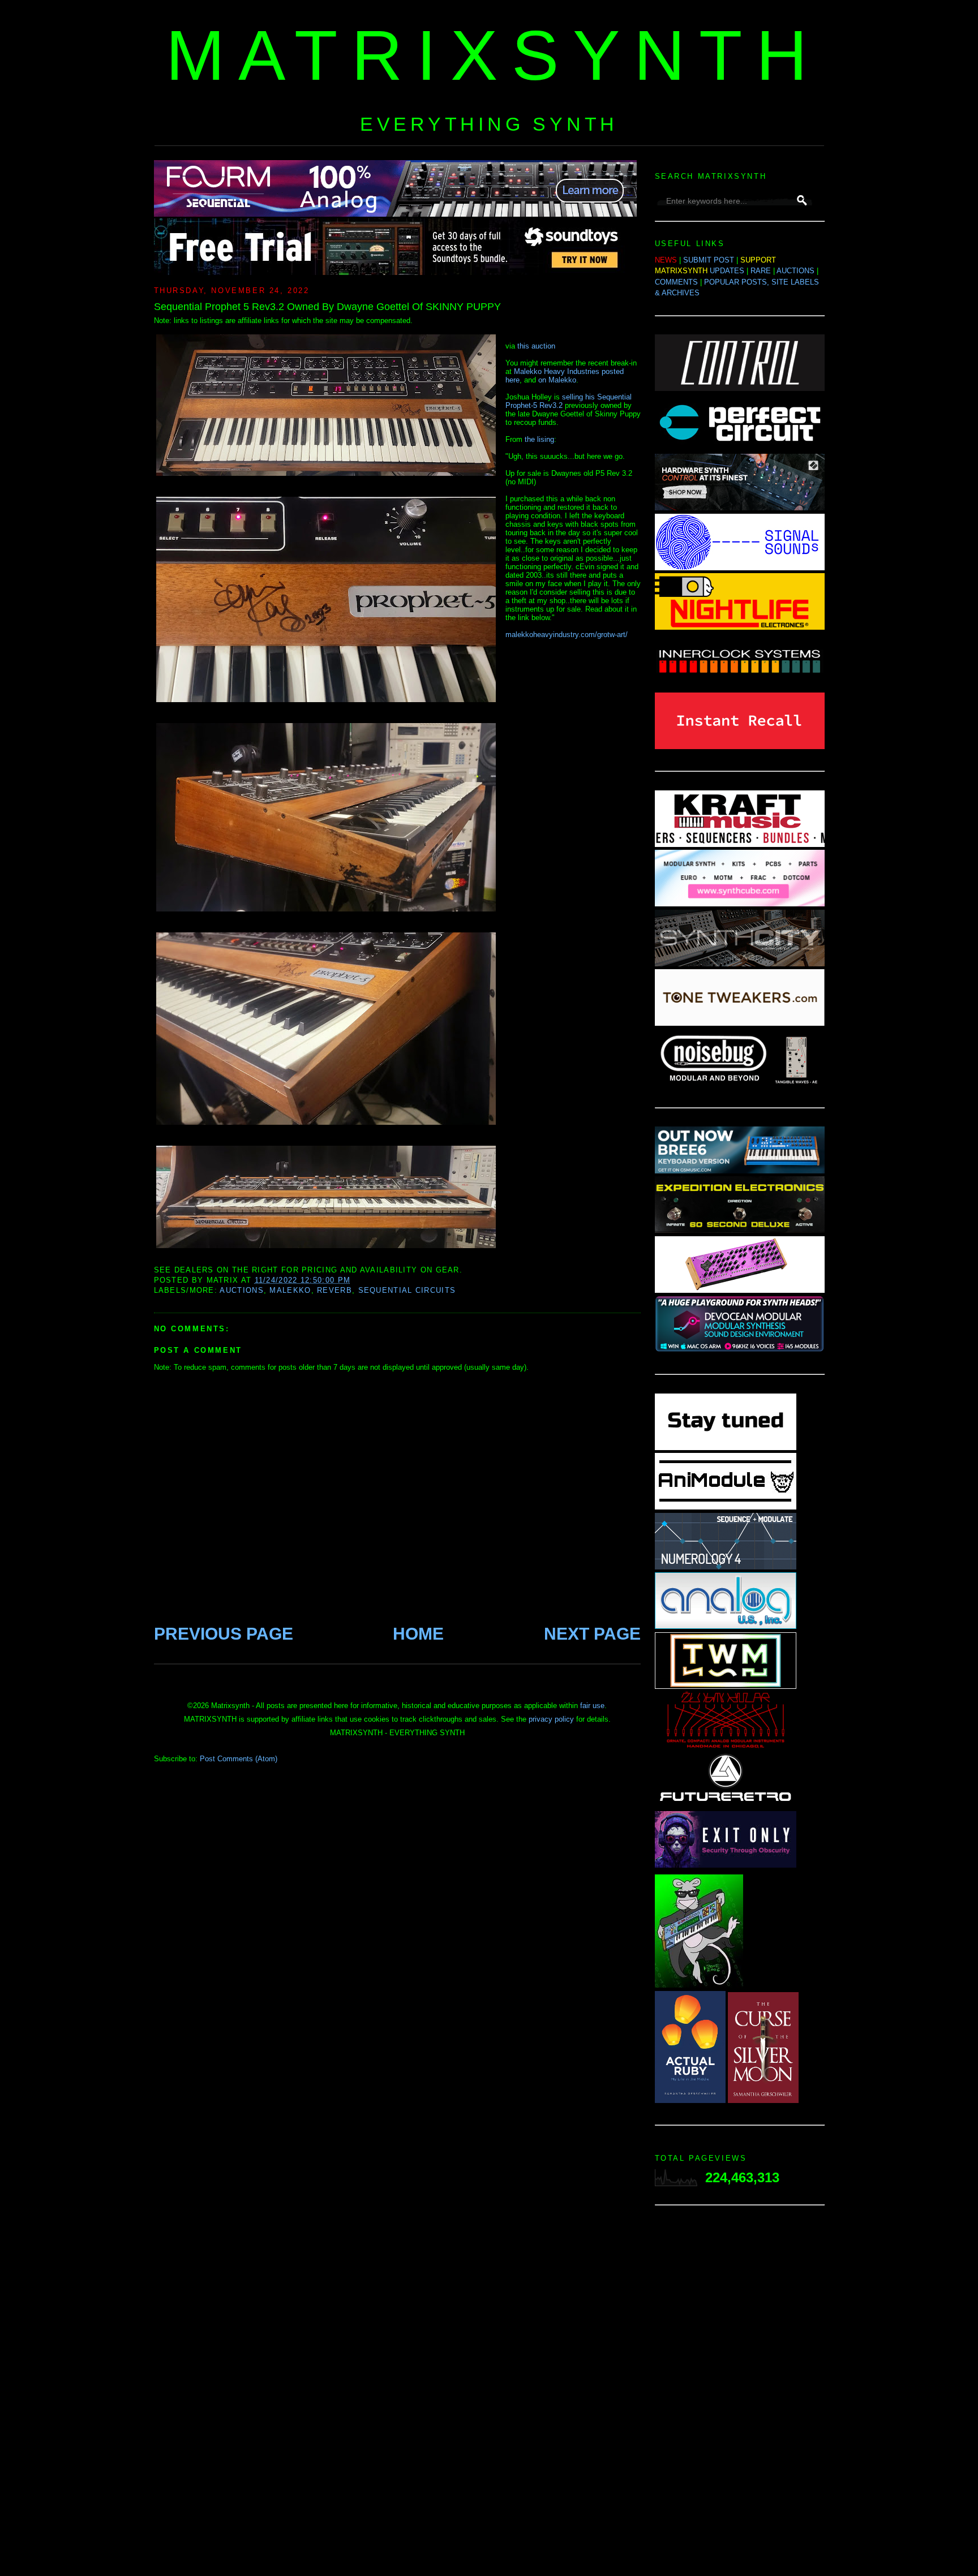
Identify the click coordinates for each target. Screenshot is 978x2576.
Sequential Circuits (407, 1290)
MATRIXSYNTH (494, 55)
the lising (539, 439)
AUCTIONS (795, 271)
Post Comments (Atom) (239, 1759)
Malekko (290, 1290)
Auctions (241, 1290)
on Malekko (557, 380)
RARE (761, 271)
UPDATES (727, 271)
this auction (536, 346)
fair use (592, 1706)
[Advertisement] (740, 2394)
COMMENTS (676, 282)
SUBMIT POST (709, 260)
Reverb (334, 1290)
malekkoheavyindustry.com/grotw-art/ (567, 635)
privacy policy (551, 1719)
